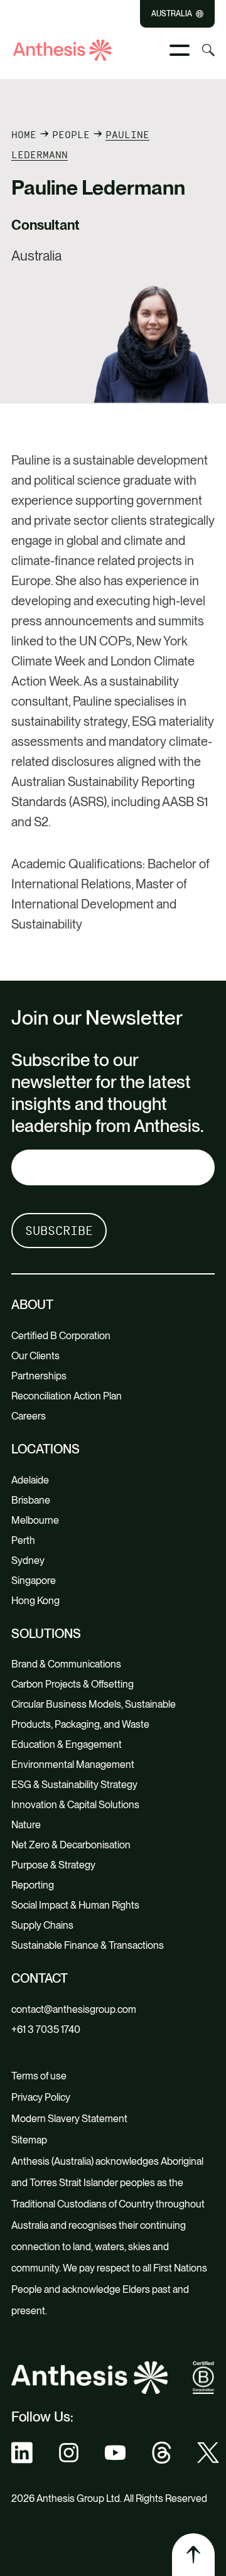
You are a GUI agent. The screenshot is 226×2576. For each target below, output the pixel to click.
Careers (29, 1416)
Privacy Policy (41, 2097)
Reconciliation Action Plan (67, 1396)
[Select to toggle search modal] (208, 50)
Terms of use (39, 2076)
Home (24, 135)
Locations (46, 1449)
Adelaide (30, 1480)
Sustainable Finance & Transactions (88, 1945)
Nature (26, 1825)
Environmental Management (73, 1765)
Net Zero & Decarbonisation (71, 1845)
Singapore (34, 1581)
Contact (40, 1978)
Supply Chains (42, 1925)
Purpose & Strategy (53, 1865)
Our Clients (35, 1356)
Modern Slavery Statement (69, 2119)
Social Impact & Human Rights (75, 1905)
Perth (23, 1540)
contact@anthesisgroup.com (74, 2009)
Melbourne (35, 1520)
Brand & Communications (66, 1664)
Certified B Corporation (61, 1336)
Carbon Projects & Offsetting (73, 1684)
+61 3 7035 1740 (46, 2029)
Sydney (28, 1560)
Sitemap (29, 2140)
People (71, 135)
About (32, 1305)
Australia (172, 14)
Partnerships (39, 1376)
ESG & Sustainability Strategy (74, 1785)
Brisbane (31, 1500)
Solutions (46, 1634)
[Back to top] (193, 2555)
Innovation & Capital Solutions (75, 1805)
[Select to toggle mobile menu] (180, 50)
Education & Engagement (67, 1744)
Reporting (33, 1885)
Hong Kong (35, 1601)
